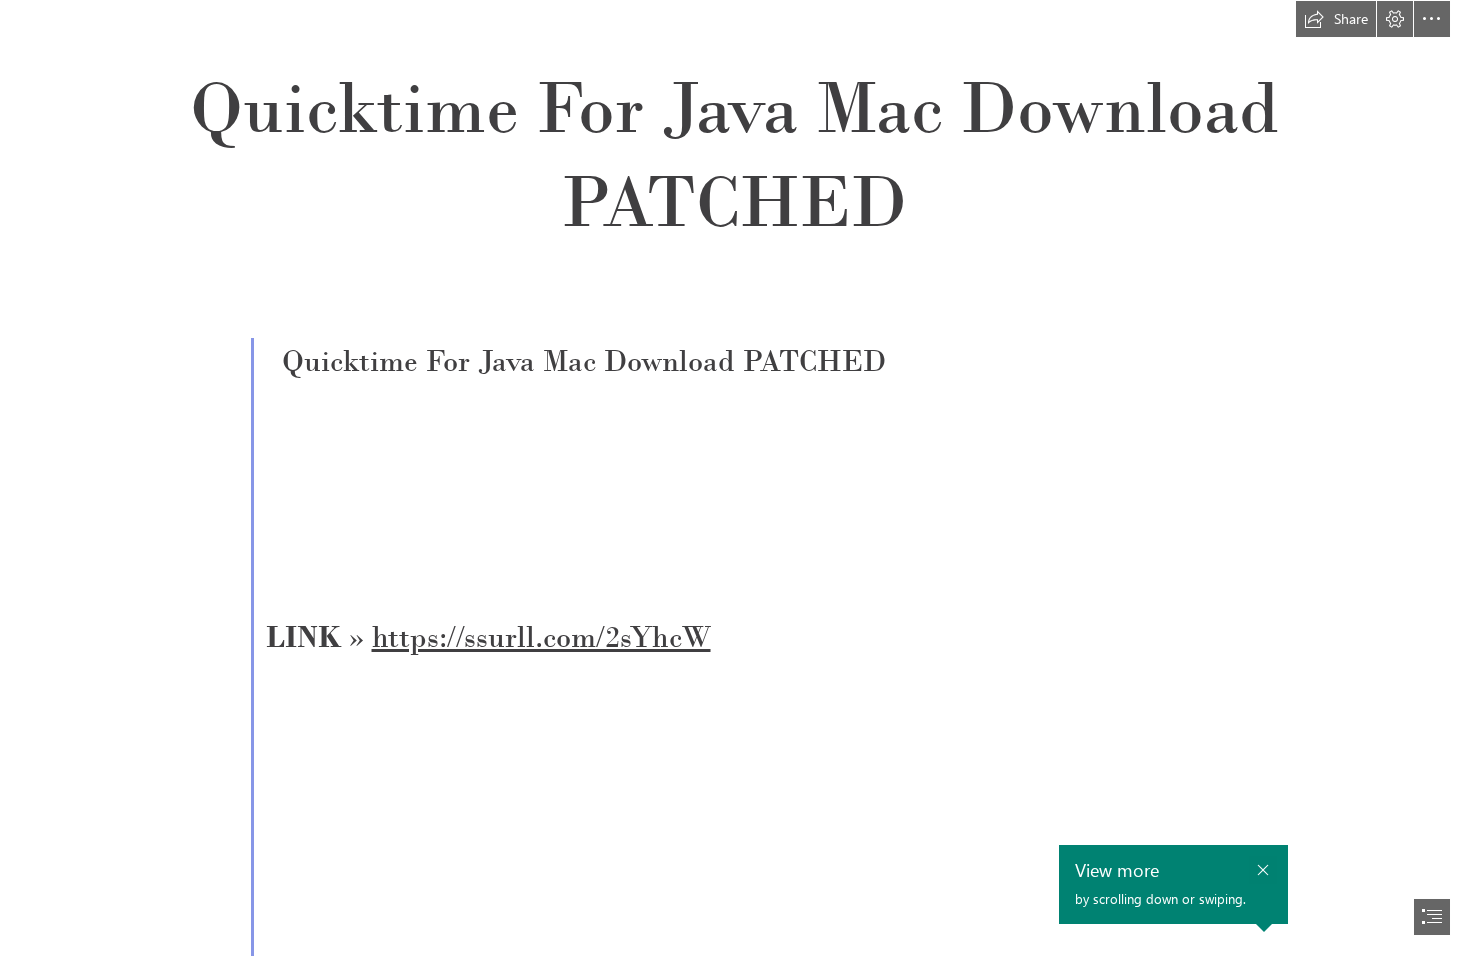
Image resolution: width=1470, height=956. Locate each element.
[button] (1336, 19)
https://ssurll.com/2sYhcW (541, 637)
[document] (735, 478)
